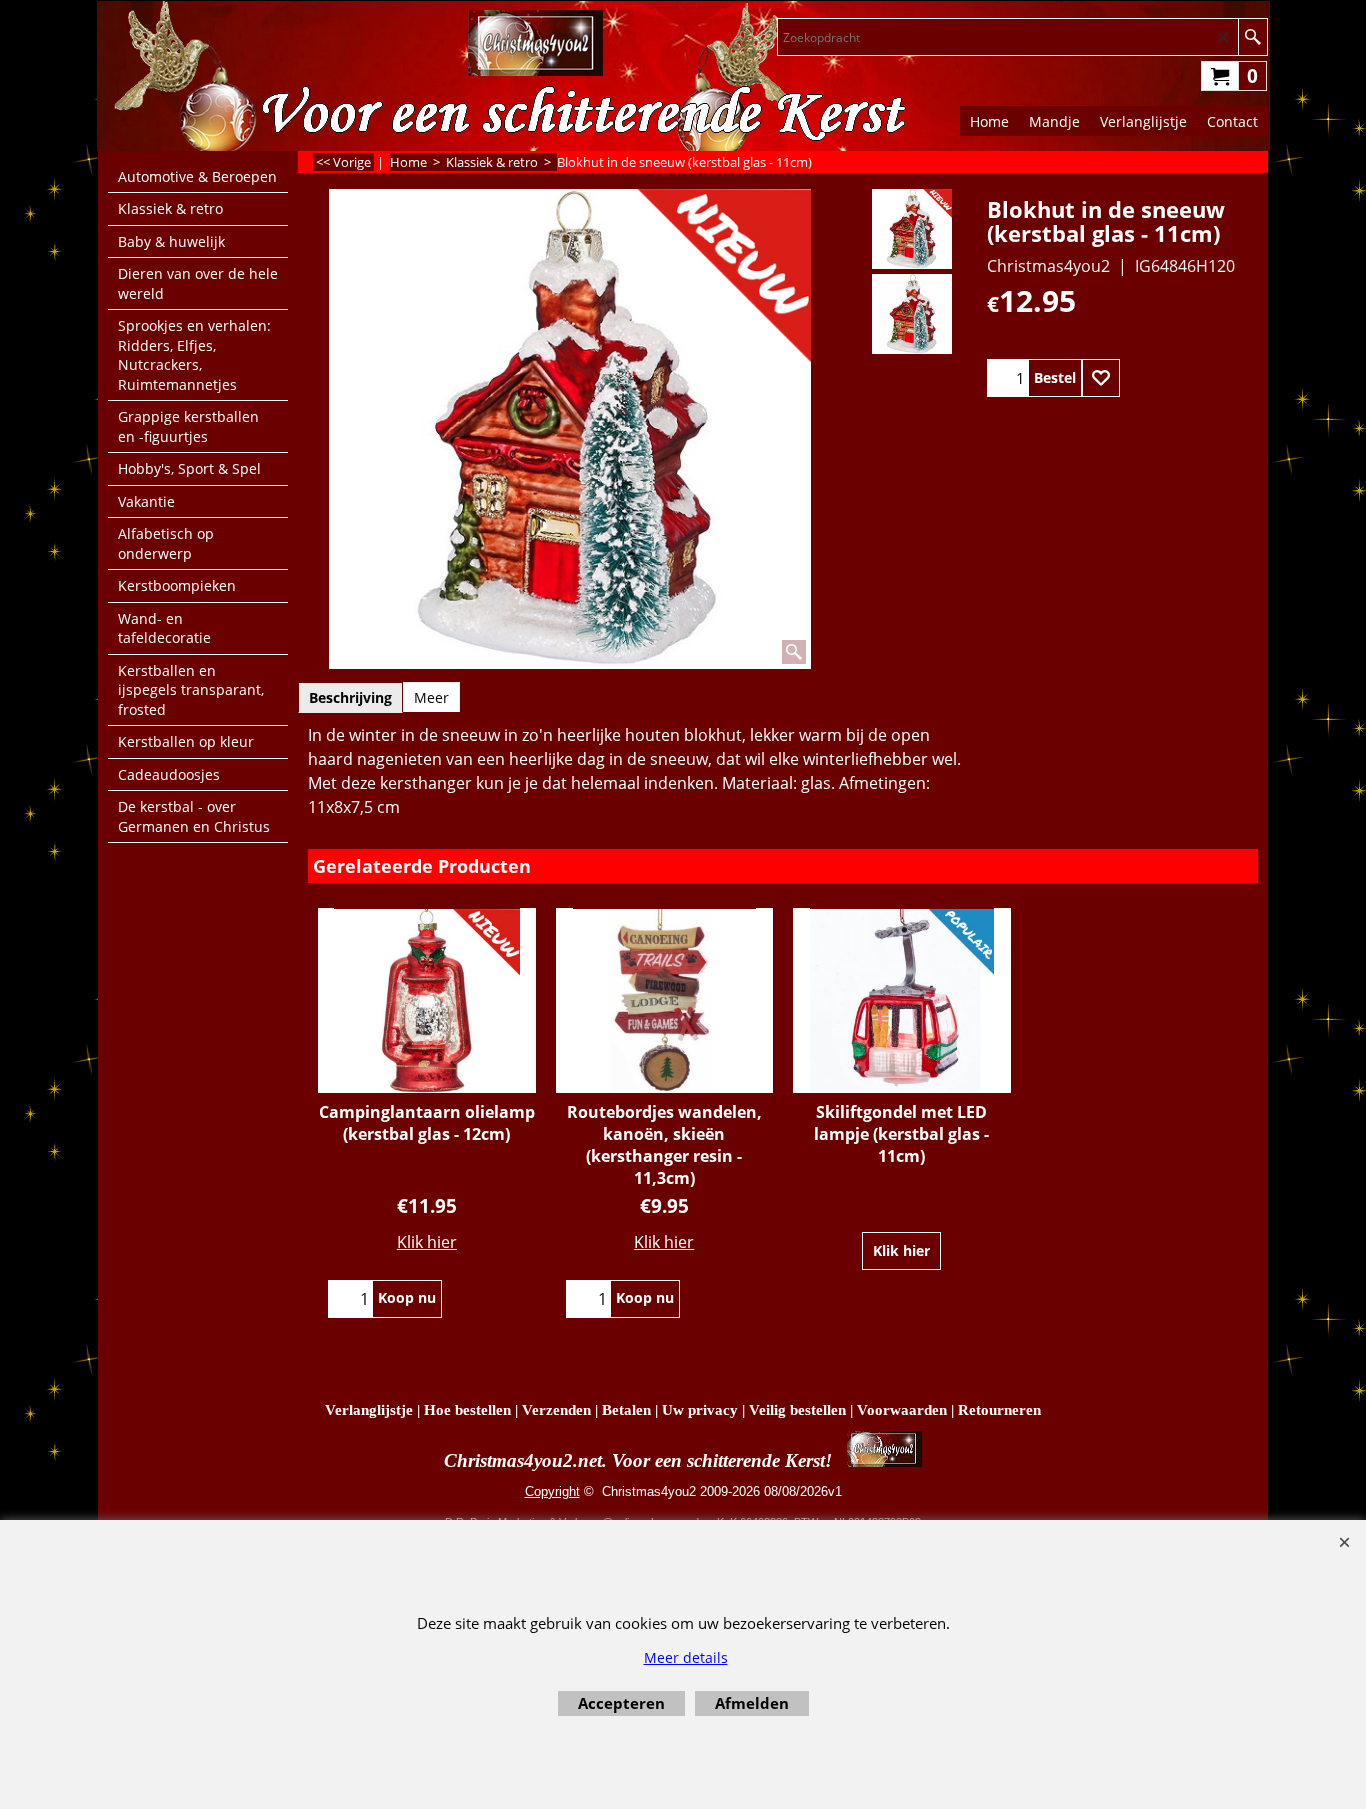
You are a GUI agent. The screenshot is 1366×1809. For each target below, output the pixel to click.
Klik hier (427, 1242)
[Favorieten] (1101, 378)
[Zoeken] (1252, 37)
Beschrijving (350, 697)
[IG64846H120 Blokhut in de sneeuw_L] (911, 314)
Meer (431, 697)
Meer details (686, 1657)
